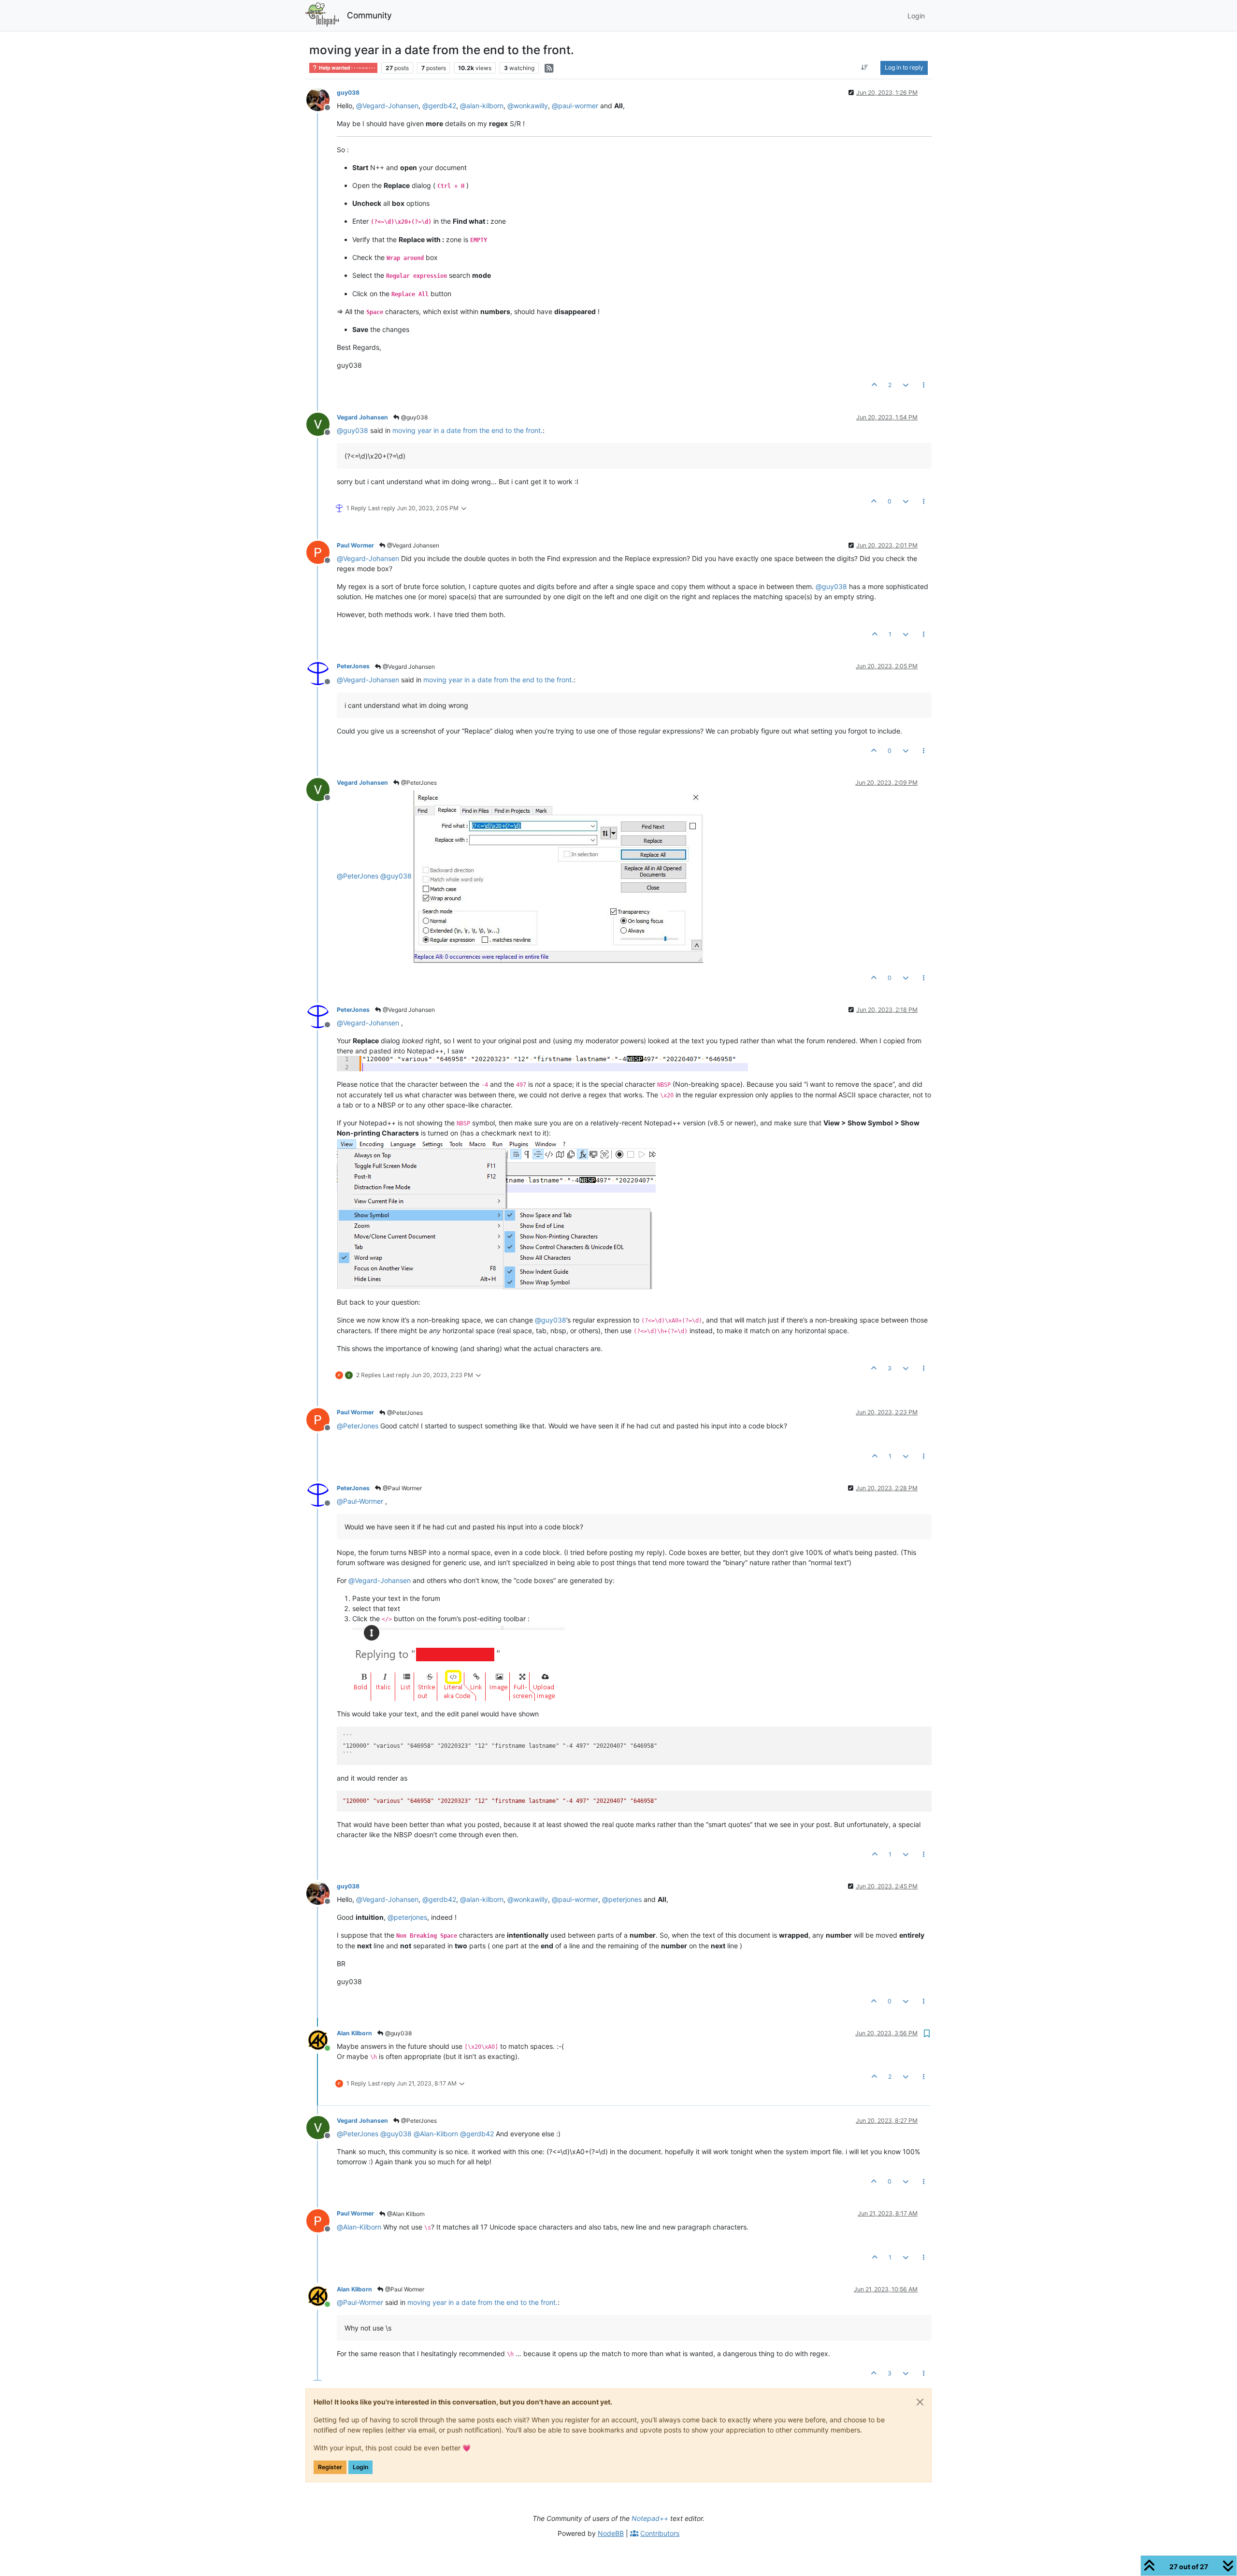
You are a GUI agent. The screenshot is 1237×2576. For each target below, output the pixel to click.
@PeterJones (418, 783)
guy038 (348, 93)
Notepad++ (650, 2518)
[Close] (920, 2402)
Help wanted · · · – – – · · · (346, 68)
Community (369, 15)
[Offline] (322, 99)
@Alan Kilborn (405, 2214)
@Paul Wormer (402, 1488)
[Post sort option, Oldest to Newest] (865, 68)
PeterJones (353, 666)
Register (330, 2467)
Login (360, 2467)
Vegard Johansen (362, 417)
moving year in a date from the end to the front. (467, 430)
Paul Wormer (355, 545)
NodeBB (611, 2533)
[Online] (322, 2039)
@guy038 (414, 417)
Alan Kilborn (354, 2033)
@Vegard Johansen (412, 545)
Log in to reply (904, 67)
